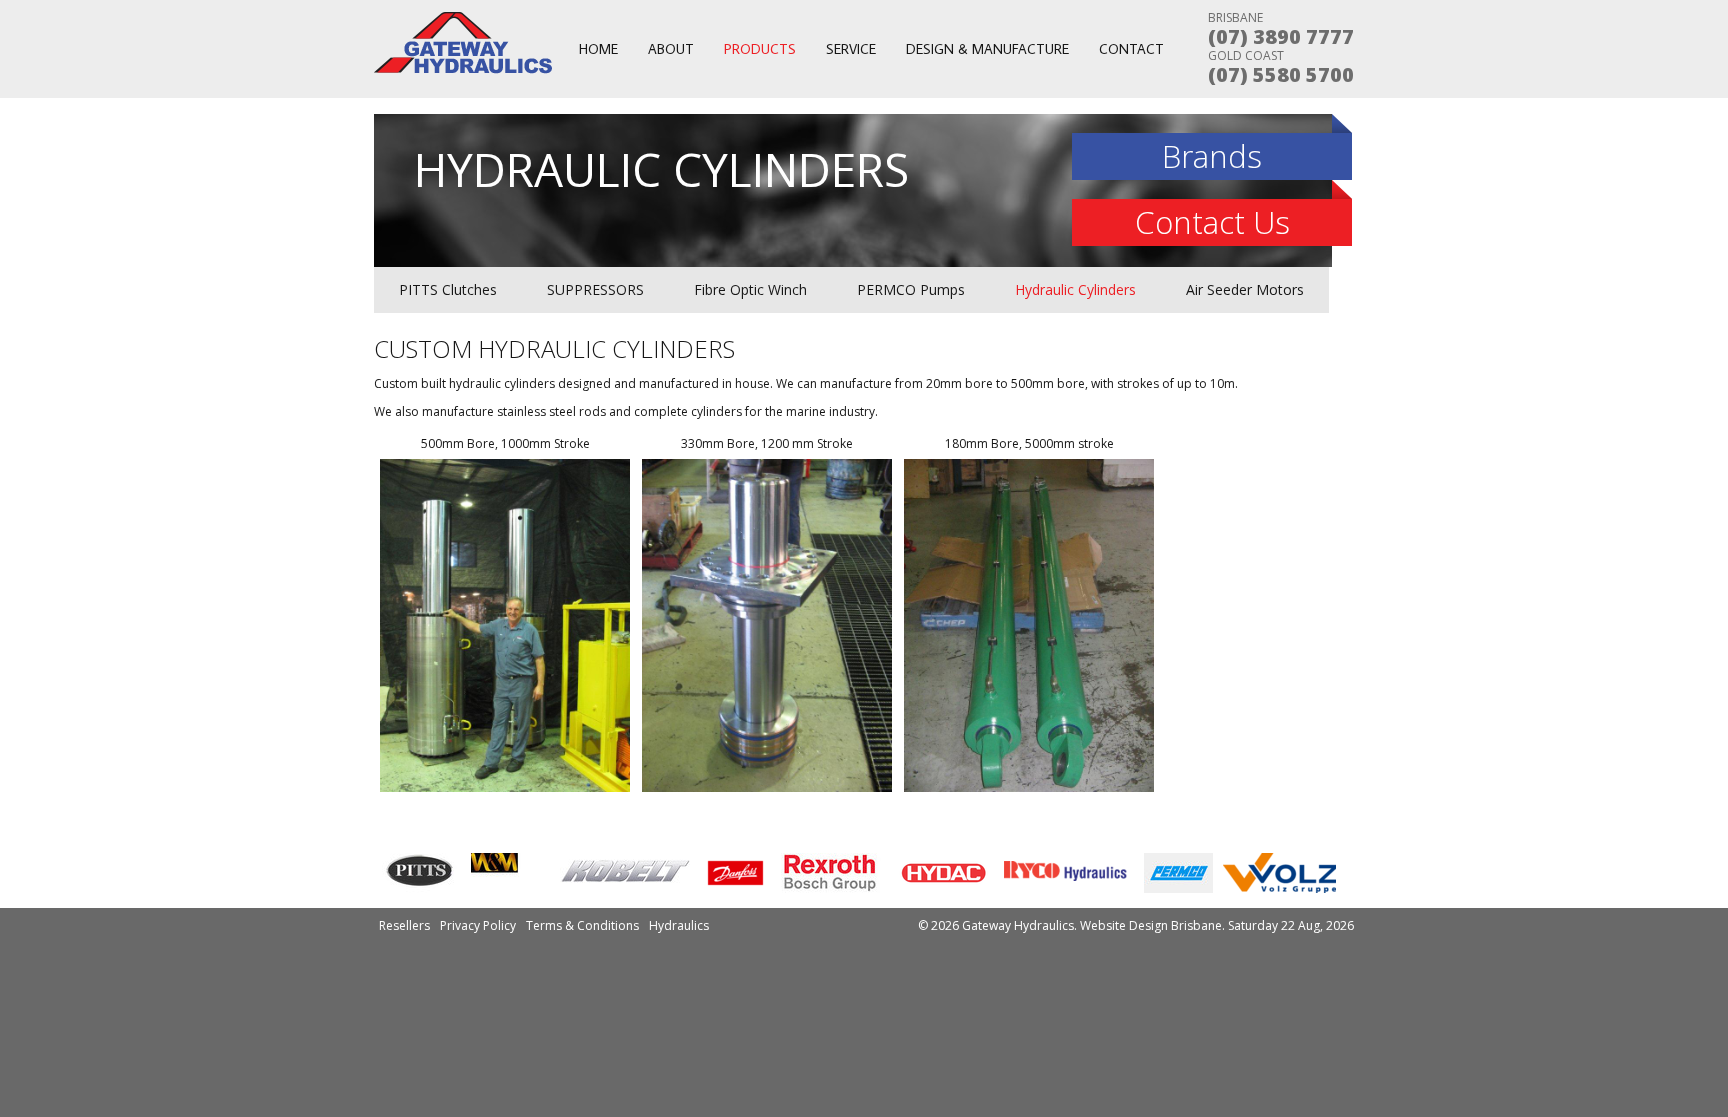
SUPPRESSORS (595, 289)
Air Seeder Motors (1245, 289)
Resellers (404, 925)
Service (851, 49)
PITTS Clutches (448, 289)
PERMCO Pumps (911, 289)
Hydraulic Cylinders (1075, 289)
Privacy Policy (478, 925)
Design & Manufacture (987, 49)
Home (598, 49)
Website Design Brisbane (1151, 925)
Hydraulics (679, 925)
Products (760, 49)
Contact (1131, 49)
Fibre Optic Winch (750, 289)
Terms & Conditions (582, 925)
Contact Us (1212, 222)
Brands (1212, 156)
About (671, 49)
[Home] (464, 69)
